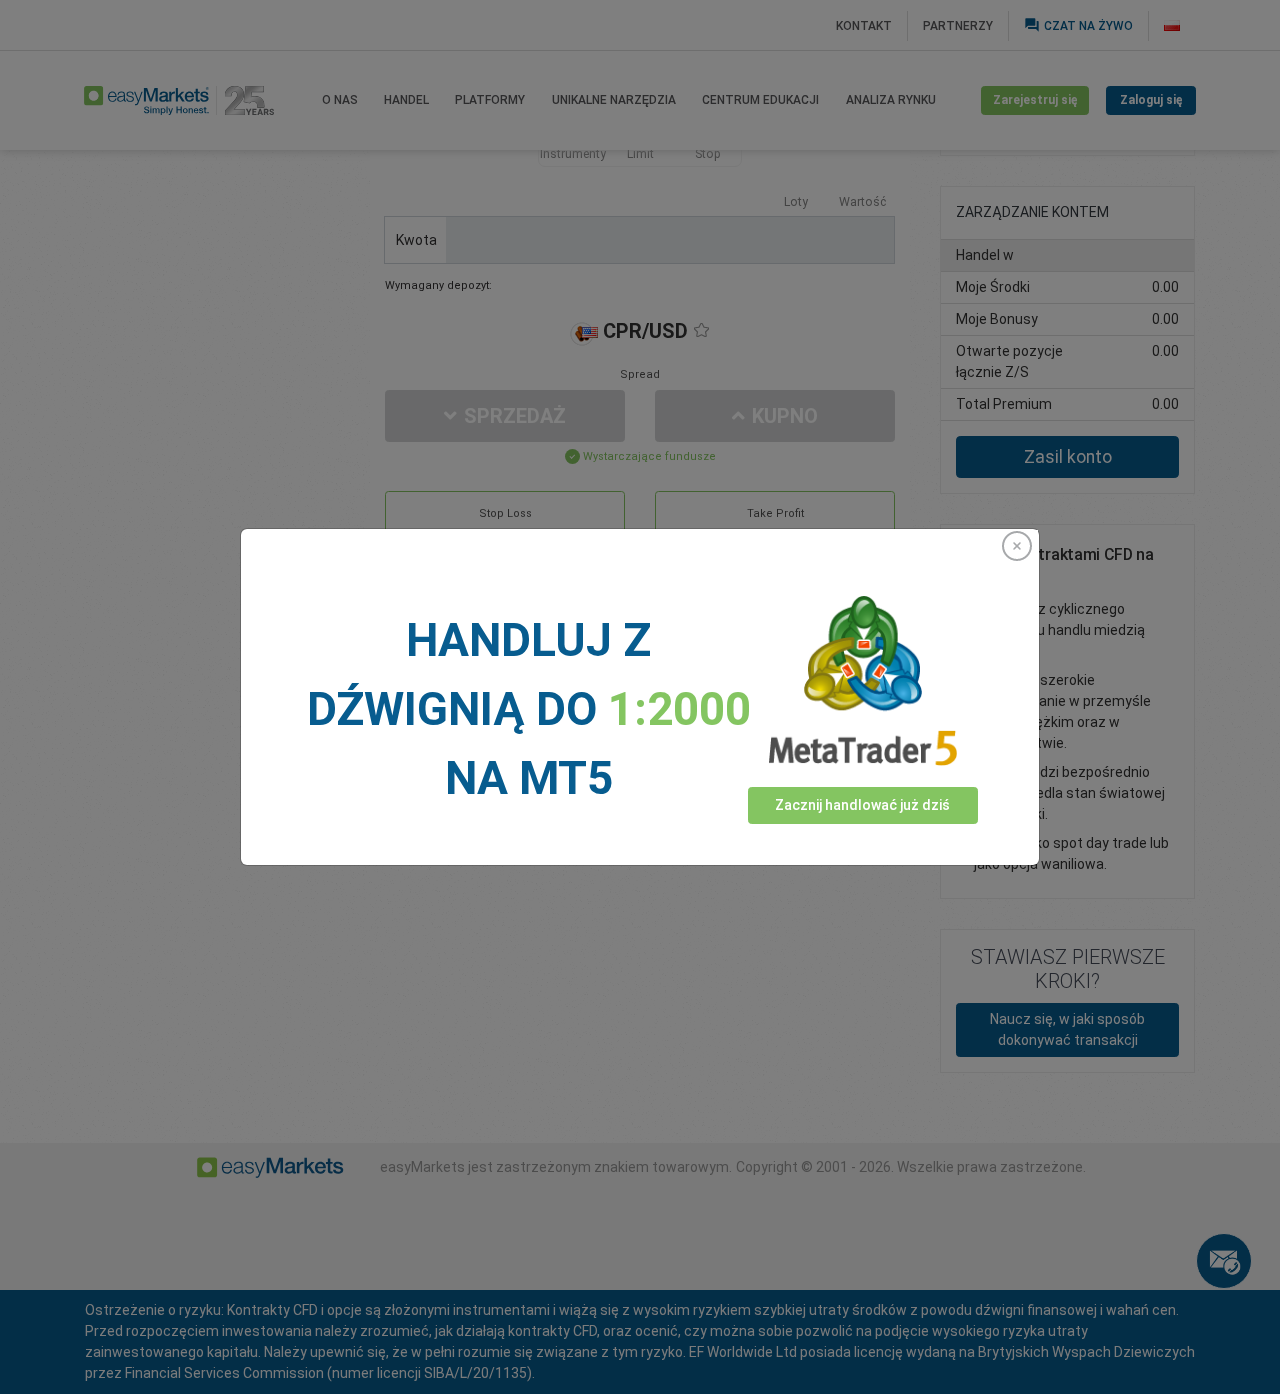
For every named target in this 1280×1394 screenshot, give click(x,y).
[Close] (1017, 546)
